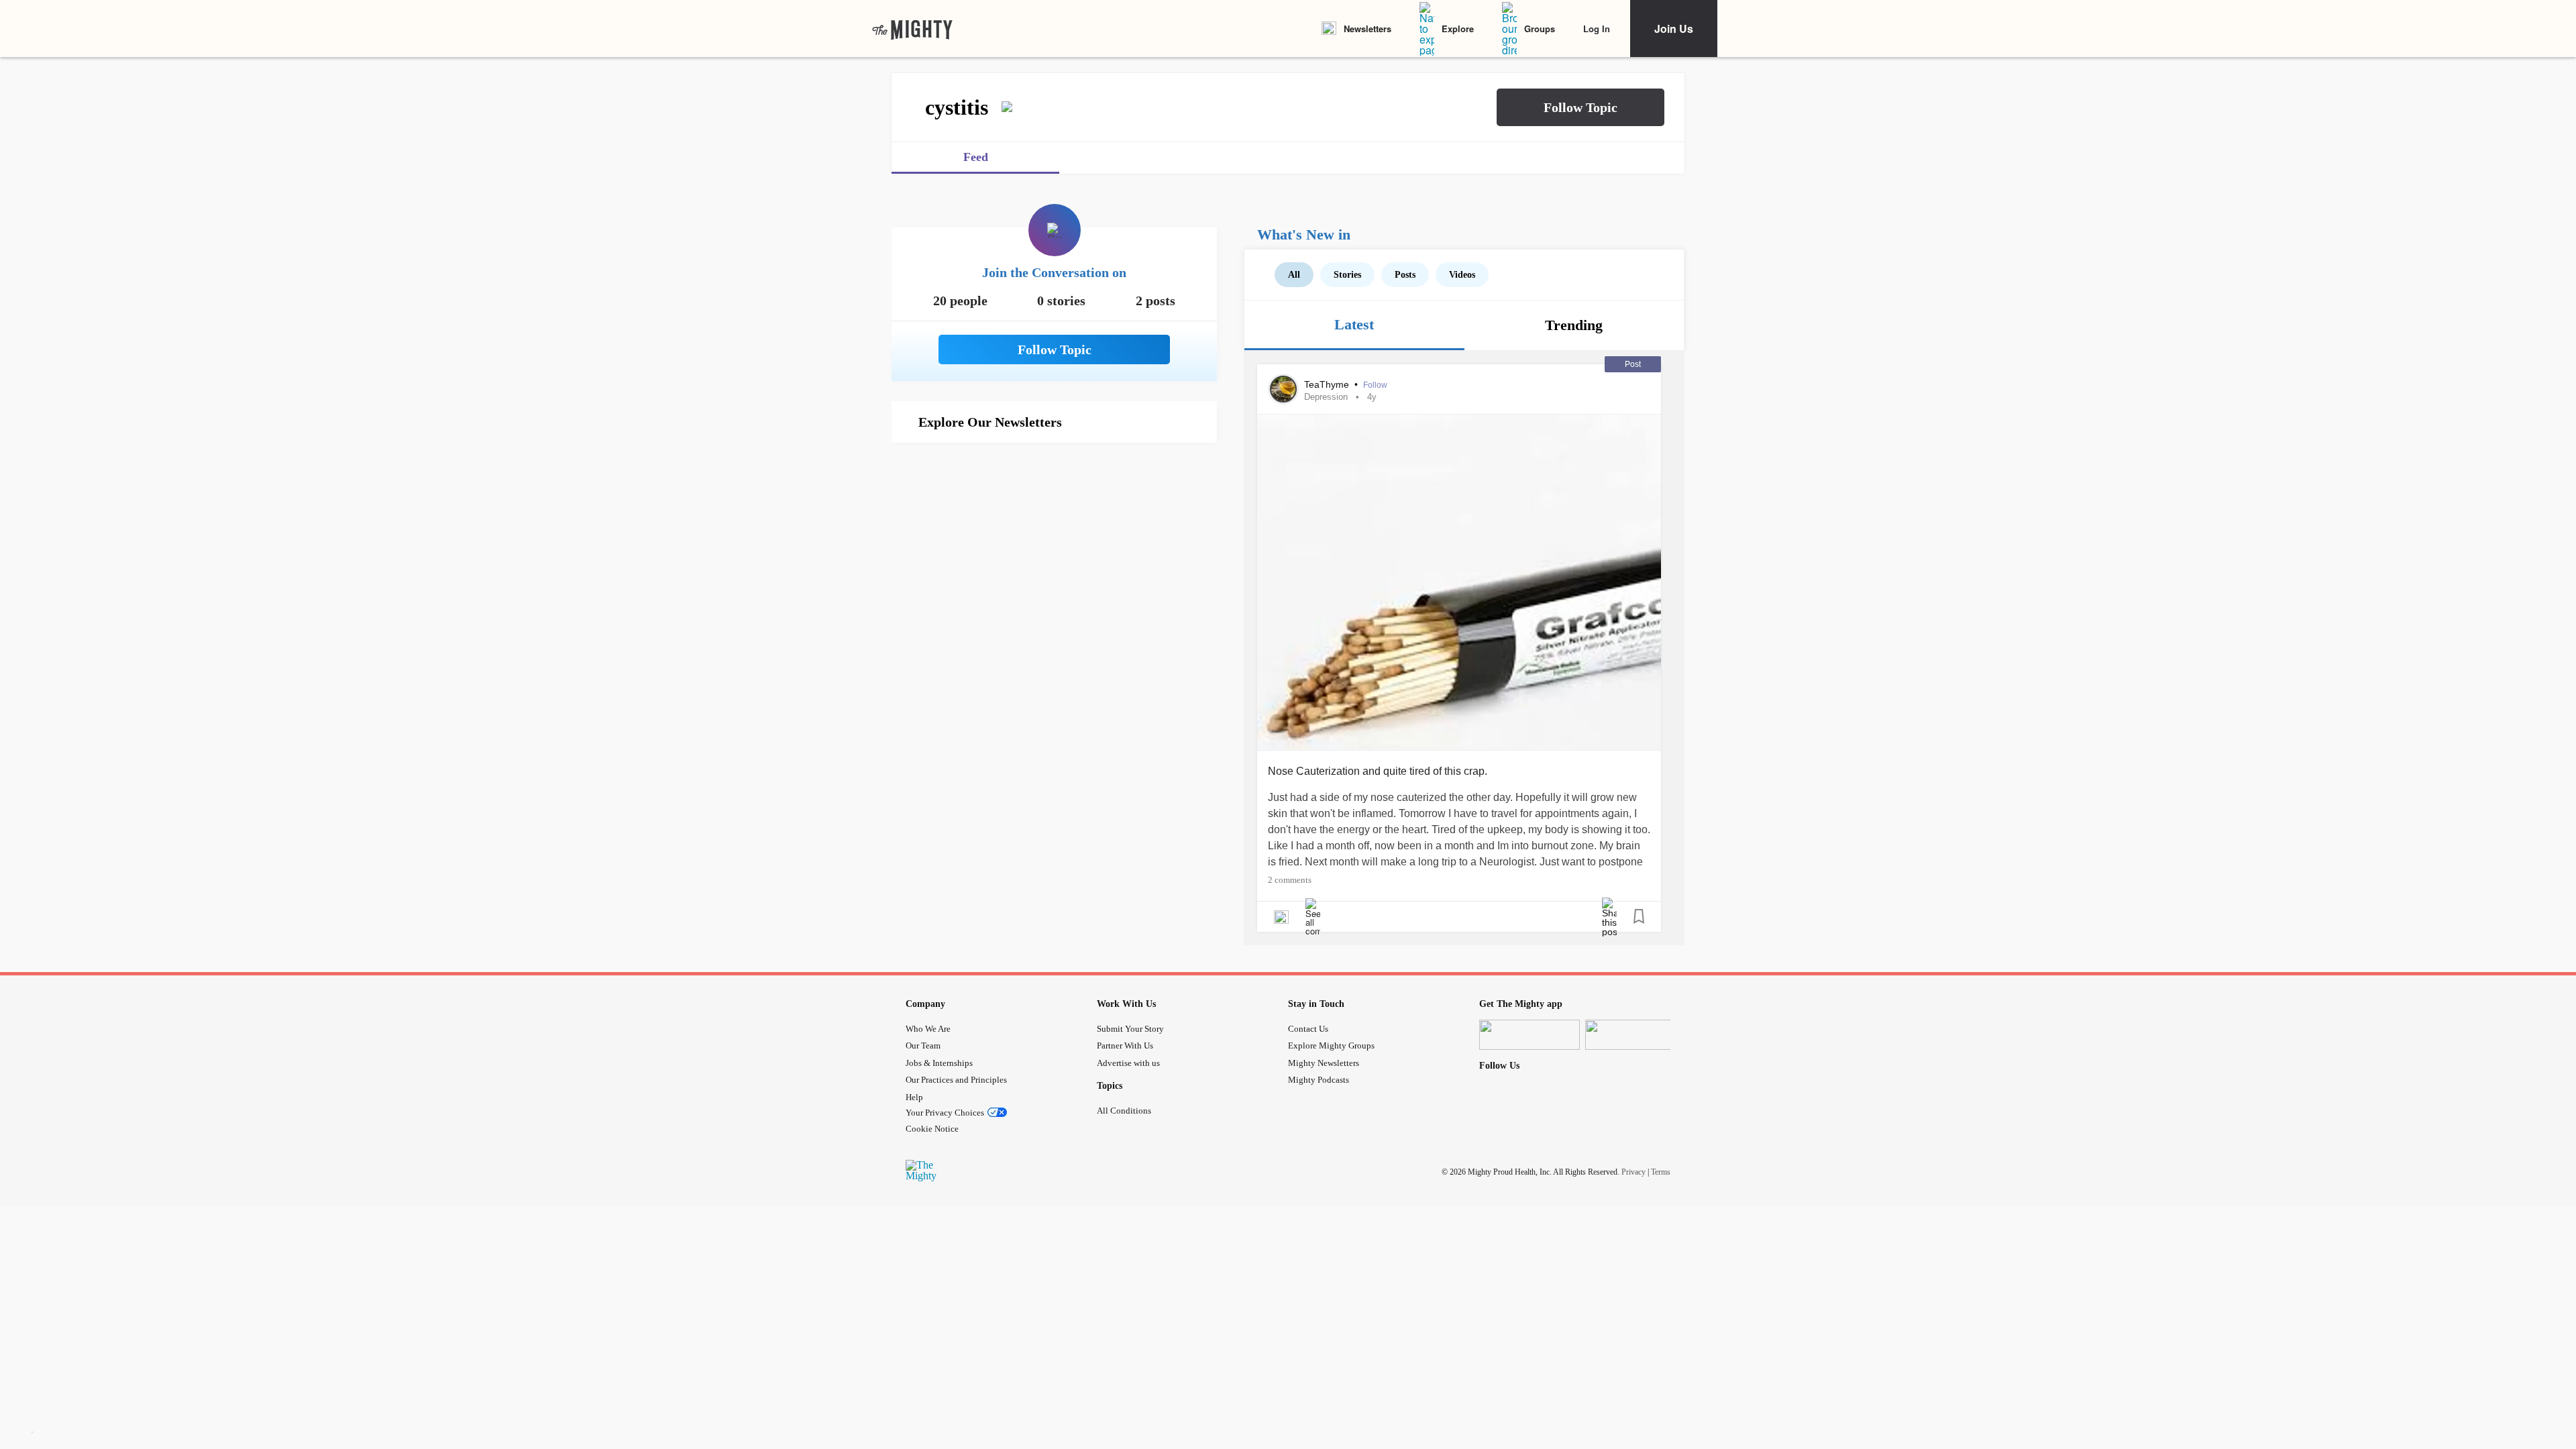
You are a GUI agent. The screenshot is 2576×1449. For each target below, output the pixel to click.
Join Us (1674, 29)
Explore (1458, 29)
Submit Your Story (1130, 1029)
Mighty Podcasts (1319, 1080)
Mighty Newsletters (1324, 1063)
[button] (1580, 107)
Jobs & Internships (939, 1063)
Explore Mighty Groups (1331, 1045)
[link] (912, 29)
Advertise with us (1128, 1063)
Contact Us (1308, 1029)
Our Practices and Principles (956, 1080)
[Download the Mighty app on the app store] (1529, 1035)
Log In (1597, 29)
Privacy (1633, 1171)
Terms (1661, 1171)
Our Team (923, 1045)
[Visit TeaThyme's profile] (1283, 389)
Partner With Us (1125, 1045)
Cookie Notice (932, 1129)
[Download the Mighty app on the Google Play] (1635, 1035)
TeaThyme (1328, 384)
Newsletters (1367, 29)
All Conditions (1124, 1111)
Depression (1326, 397)
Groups (1540, 29)
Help (914, 1097)
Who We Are (928, 1029)
